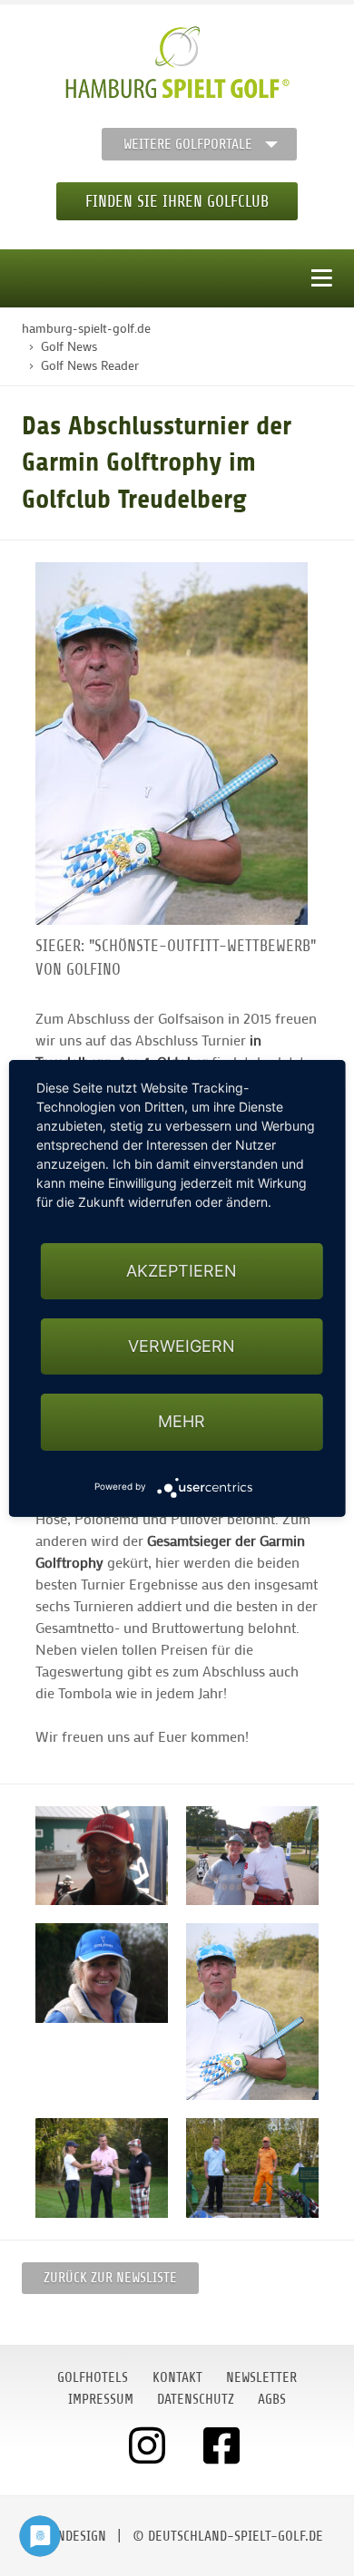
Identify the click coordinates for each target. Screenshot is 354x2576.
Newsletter (261, 2377)
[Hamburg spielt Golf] (177, 63)
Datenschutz (196, 2399)
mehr (182, 1421)
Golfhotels (93, 2377)
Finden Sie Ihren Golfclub (177, 201)
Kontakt (177, 2377)
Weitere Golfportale (188, 144)
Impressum (101, 2399)
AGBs (272, 2399)
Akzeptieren (182, 1271)
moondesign (69, 2536)
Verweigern (182, 1346)
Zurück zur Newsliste (110, 2278)
